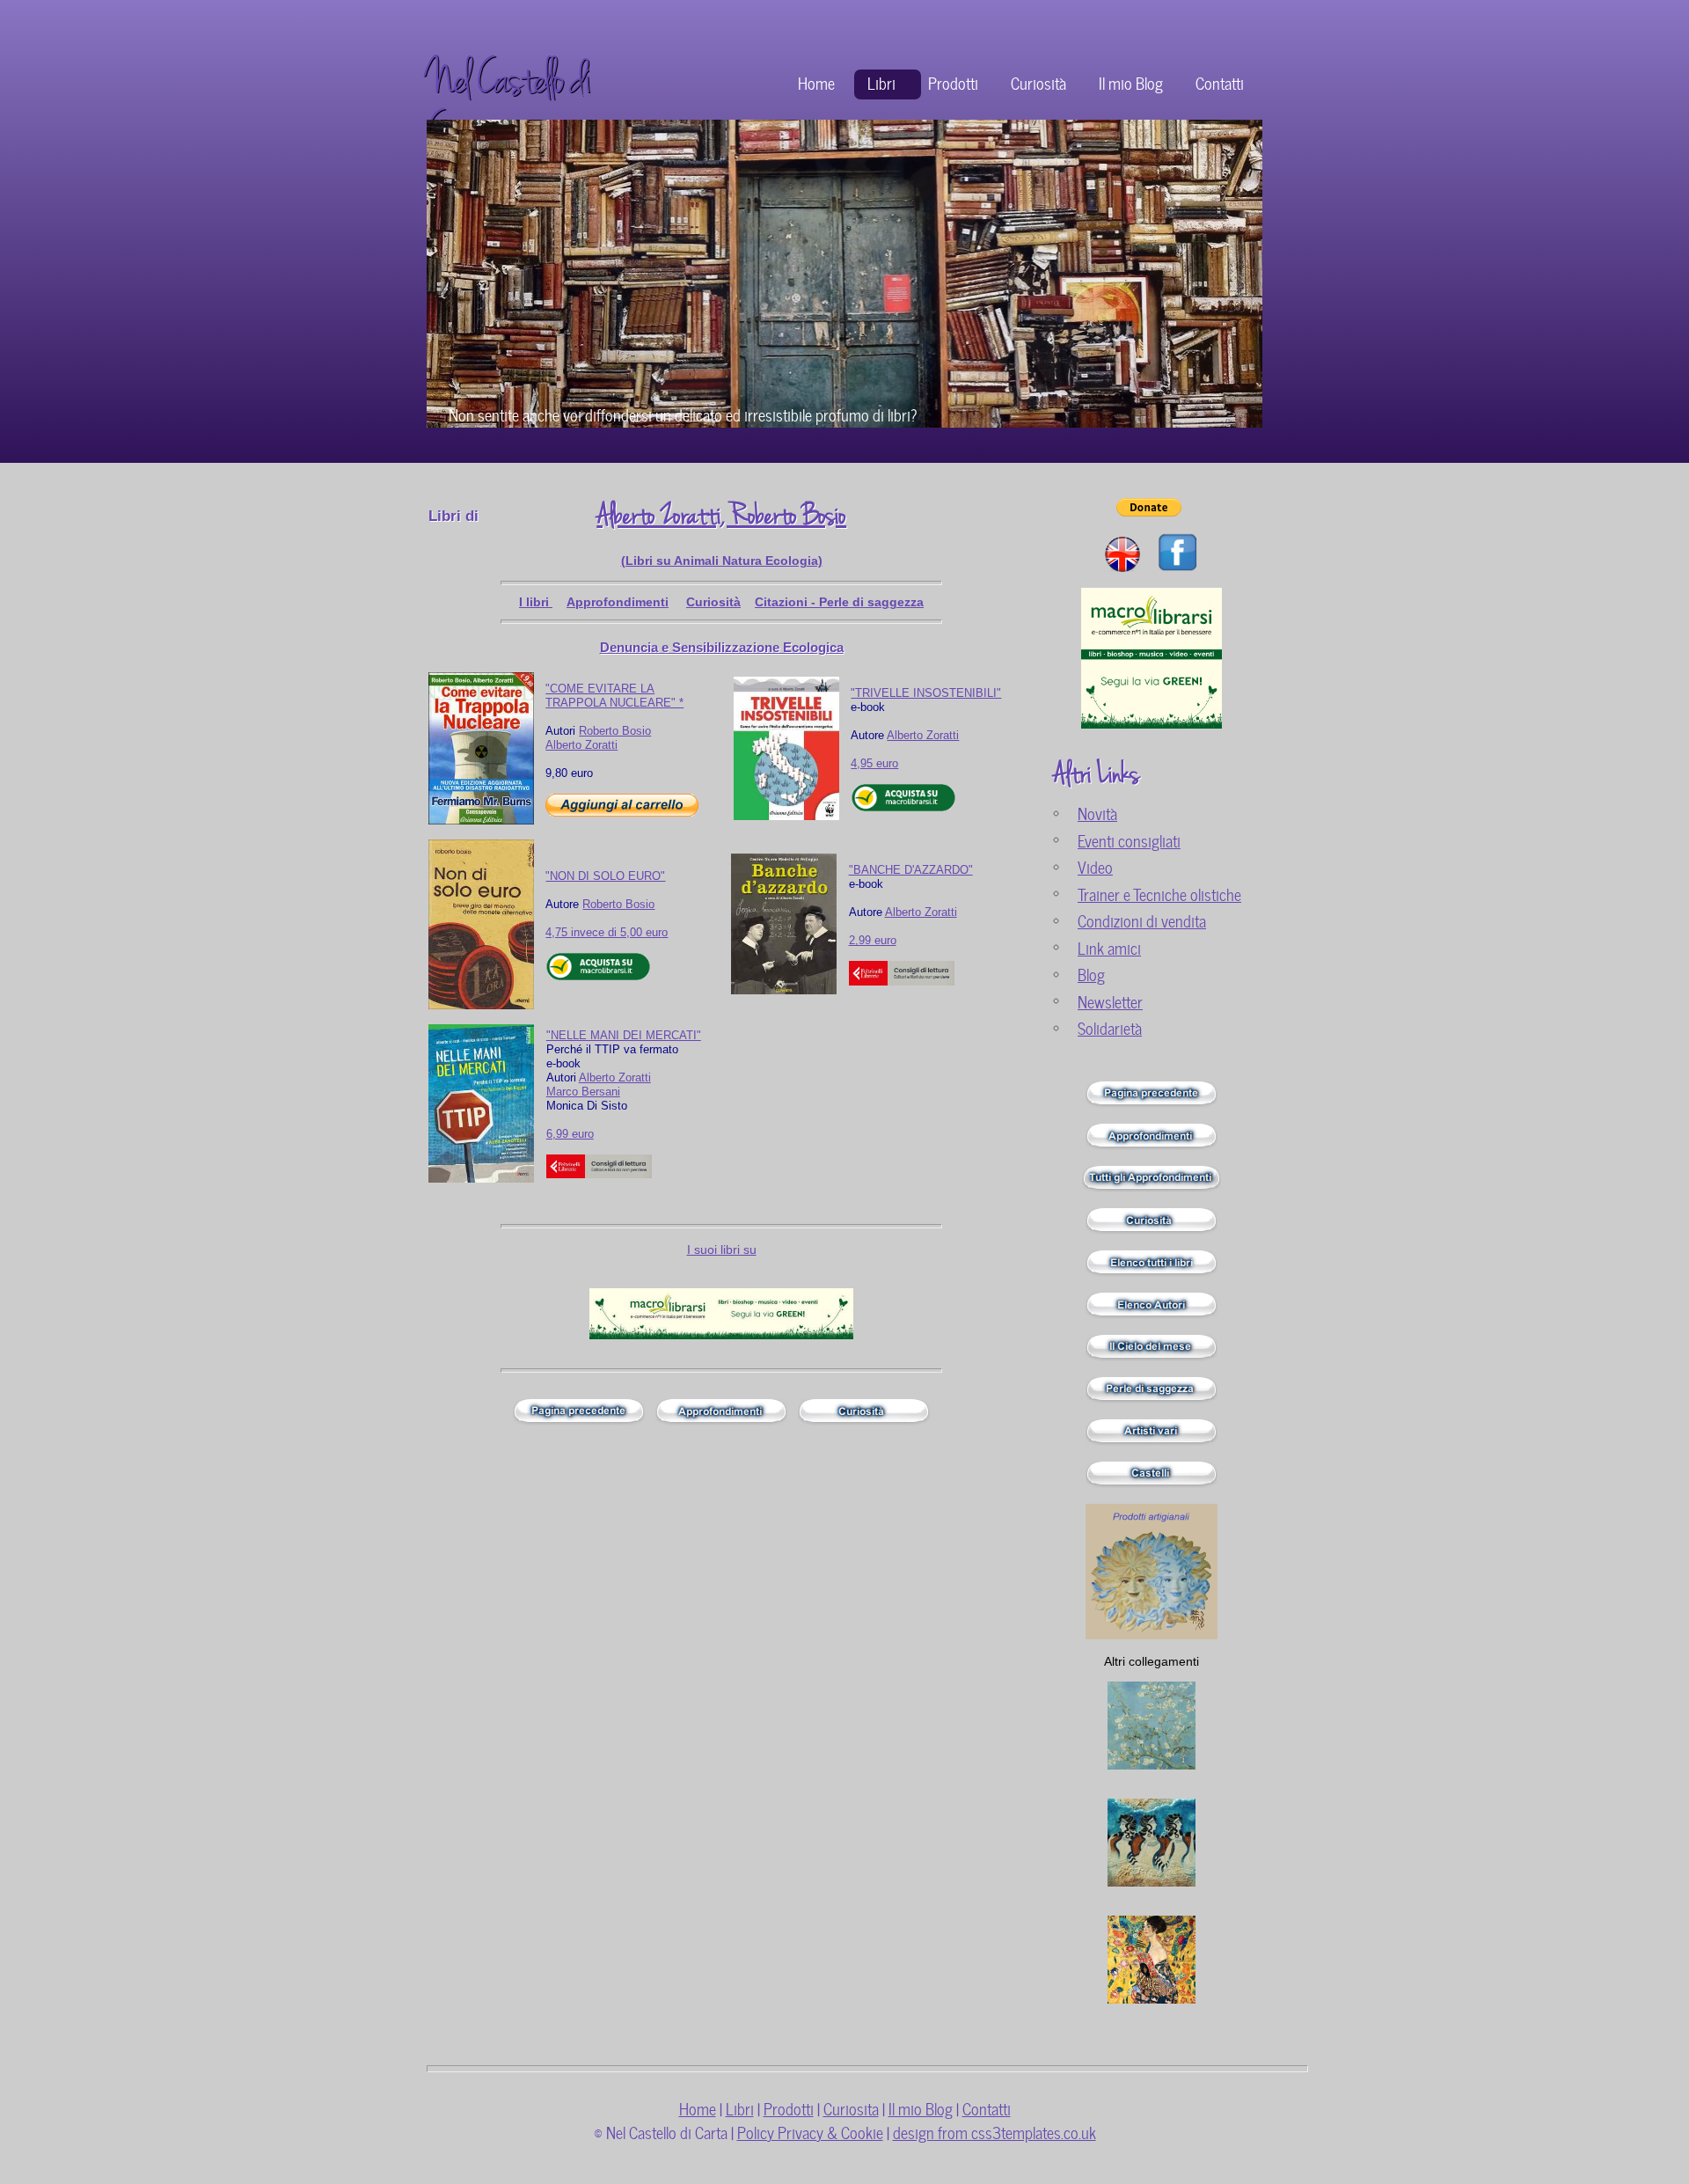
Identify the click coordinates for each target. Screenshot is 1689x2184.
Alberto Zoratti (581, 745)
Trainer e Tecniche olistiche (1159, 894)
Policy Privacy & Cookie (810, 2132)
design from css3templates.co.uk (994, 2132)
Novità (1097, 813)
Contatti (1220, 82)
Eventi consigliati (1129, 840)
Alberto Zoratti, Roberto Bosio (721, 516)
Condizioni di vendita (1142, 920)
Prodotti (953, 82)
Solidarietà (1110, 1027)
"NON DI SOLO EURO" (605, 876)
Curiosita (851, 2108)
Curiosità (1038, 82)
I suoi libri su (722, 1250)
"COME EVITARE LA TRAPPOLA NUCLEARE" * (614, 696)
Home (816, 82)
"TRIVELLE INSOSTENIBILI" (926, 693)
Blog (1091, 974)
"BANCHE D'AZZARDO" (911, 870)
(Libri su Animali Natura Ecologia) (722, 561)
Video (1095, 866)
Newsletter (1110, 1001)
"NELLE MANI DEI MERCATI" (624, 1035)
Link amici (1109, 947)
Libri (881, 82)
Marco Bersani (583, 1092)
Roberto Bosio (615, 731)
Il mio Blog (1131, 82)
